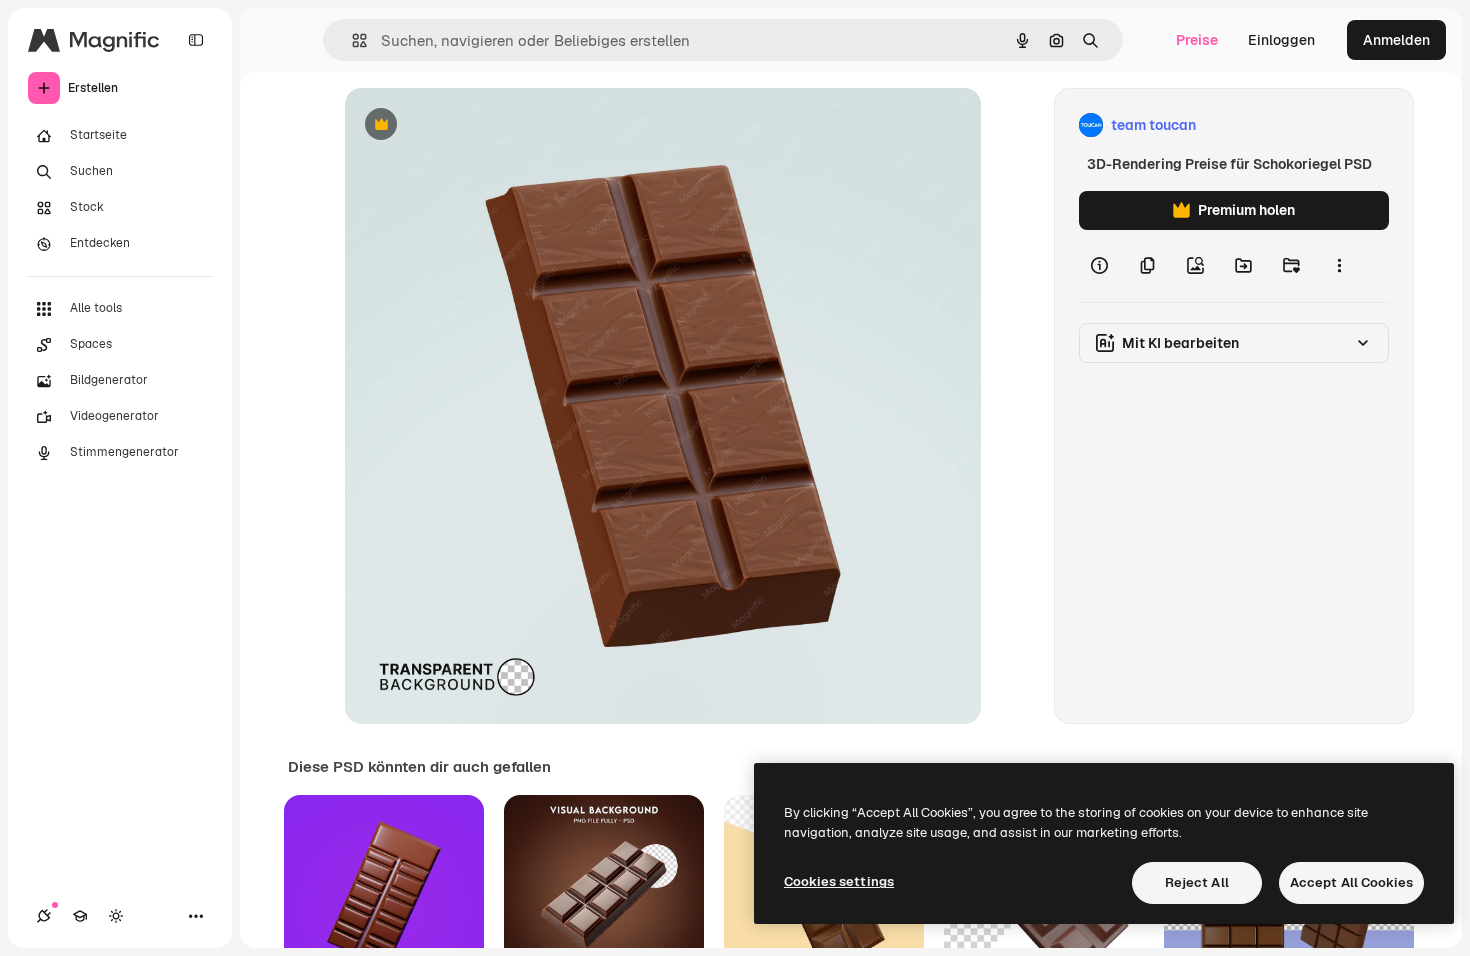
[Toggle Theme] (116, 916)
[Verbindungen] (44, 916)
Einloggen (1281, 40)
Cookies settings (839, 881)
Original (473, 125)
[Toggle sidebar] (196, 40)
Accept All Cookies (1351, 882)
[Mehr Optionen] (1339, 266)
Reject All (1197, 882)
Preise (1197, 40)
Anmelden (1396, 40)
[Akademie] (80, 916)
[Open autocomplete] (351, 40)
